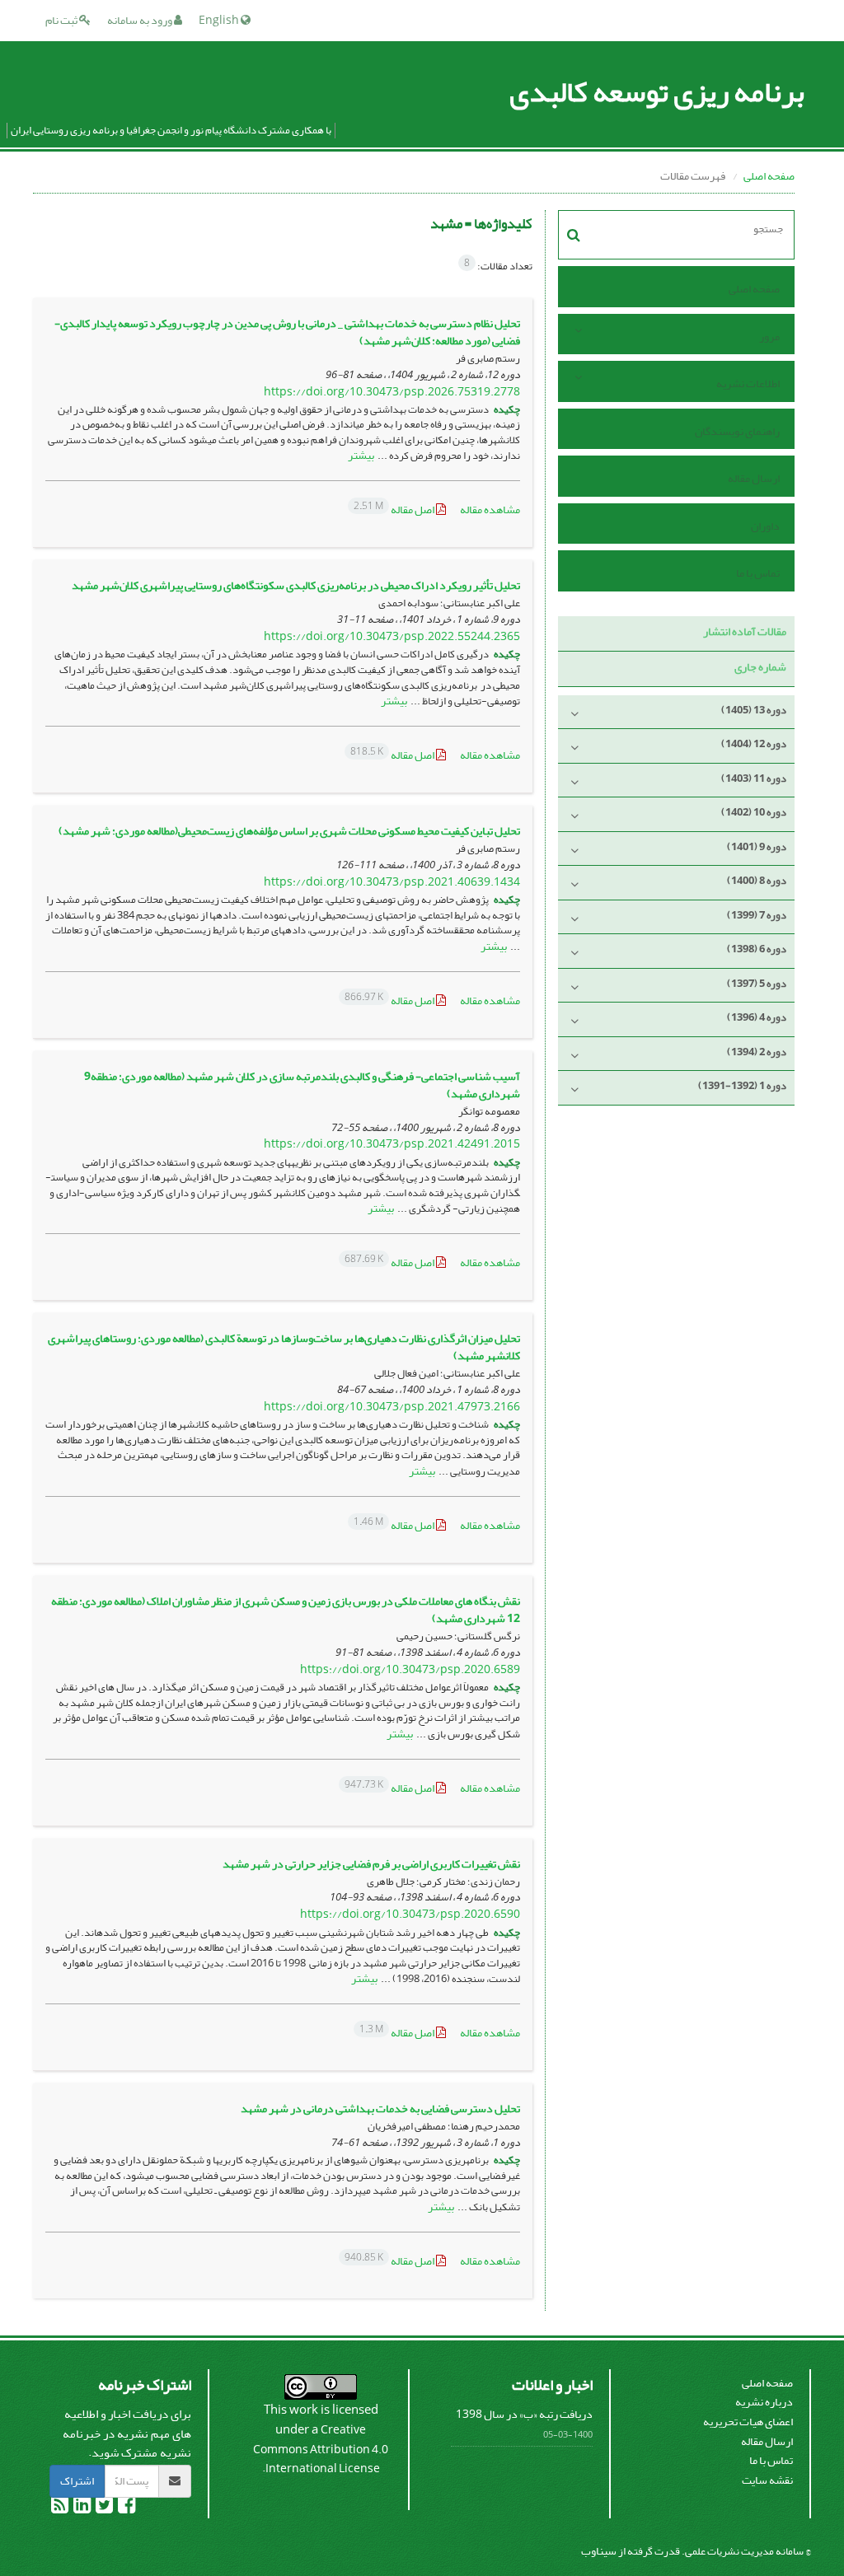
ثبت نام (62, 20)
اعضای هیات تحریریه (748, 2422)
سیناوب (599, 2551)
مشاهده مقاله (490, 510)
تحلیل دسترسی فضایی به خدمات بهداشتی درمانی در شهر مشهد (380, 2108)
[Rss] (60, 2508)
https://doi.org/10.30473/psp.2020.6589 (410, 1669)
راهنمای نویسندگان (737, 431)
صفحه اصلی (769, 176)
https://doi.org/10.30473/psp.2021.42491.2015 (392, 1144)
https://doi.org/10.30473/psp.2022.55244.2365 (392, 636)
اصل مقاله (395, 510)
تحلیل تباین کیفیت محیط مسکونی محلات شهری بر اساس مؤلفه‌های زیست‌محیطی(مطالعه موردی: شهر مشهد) (289, 831)
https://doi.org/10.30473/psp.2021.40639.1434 (392, 882)
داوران (765, 526)
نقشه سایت (767, 2480)
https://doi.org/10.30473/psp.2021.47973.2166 (392, 1407)
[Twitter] (103, 2508)
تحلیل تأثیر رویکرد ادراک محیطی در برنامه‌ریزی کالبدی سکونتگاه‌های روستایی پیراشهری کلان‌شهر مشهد (296, 585)
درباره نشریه (764, 2402)
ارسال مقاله (754, 478)
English (220, 20)
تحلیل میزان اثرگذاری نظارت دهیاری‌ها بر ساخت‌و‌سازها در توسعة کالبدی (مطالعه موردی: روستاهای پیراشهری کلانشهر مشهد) (284, 1347)
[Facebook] (126, 2508)
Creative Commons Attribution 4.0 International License (321, 2449)
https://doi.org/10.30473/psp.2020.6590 (410, 1914)
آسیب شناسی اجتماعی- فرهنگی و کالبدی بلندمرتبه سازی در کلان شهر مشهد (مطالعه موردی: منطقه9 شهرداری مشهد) (302, 1085)
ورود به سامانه (141, 20)
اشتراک (77, 2481)
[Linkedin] (81, 2508)
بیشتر (361, 455)
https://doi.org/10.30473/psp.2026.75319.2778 (392, 392)
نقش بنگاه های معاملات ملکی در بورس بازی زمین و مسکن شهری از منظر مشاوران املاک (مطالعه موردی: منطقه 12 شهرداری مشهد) (286, 1610)
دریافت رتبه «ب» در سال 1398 (524, 2414)
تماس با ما (758, 573)
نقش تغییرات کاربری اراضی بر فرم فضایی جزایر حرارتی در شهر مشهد (371, 1864)
